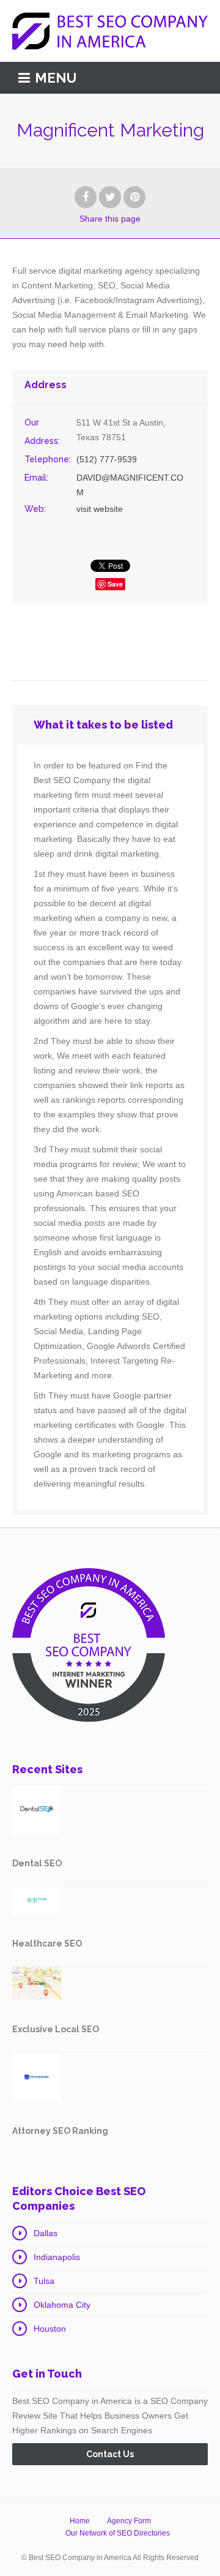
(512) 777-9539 (107, 459)
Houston (50, 2329)
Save (115, 584)
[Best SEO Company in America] (110, 31)
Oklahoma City (62, 2305)
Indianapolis (57, 2257)
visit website (100, 509)
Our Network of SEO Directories (118, 2533)
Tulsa (44, 2281)
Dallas (46, 2233)
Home (80, 2521)
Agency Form (129, 2521)
